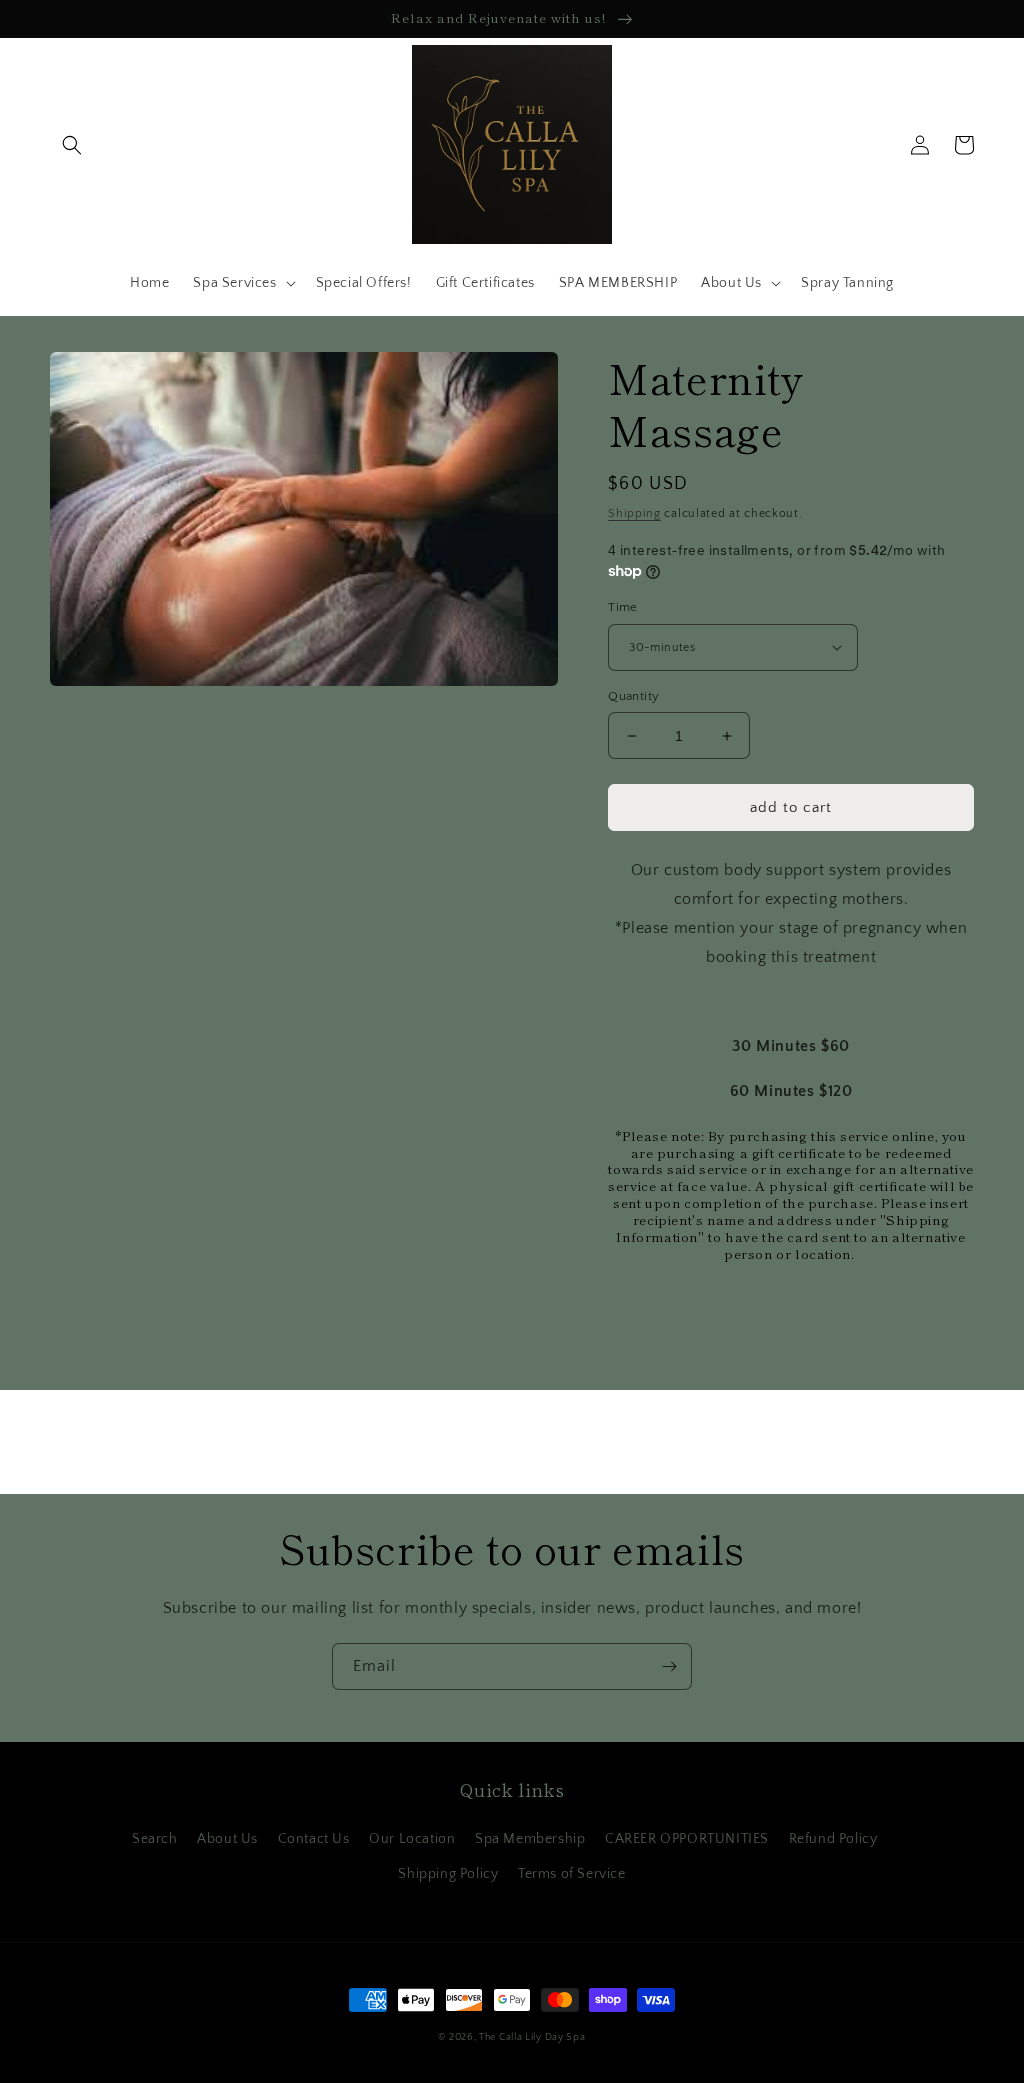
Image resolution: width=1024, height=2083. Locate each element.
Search (155, 1839)
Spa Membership (530, 1839)
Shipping (634, 513)
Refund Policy (833, 1839)
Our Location (412, 1839)
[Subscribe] (669, 1666)
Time (623, 607)
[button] (72, 145)
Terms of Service (572, 1874)
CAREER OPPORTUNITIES (687, 1839)
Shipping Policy (448, 1874)
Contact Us (314, 1839)
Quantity (633, 696)
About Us (227, 1839)
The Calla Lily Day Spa (532, 2037)
